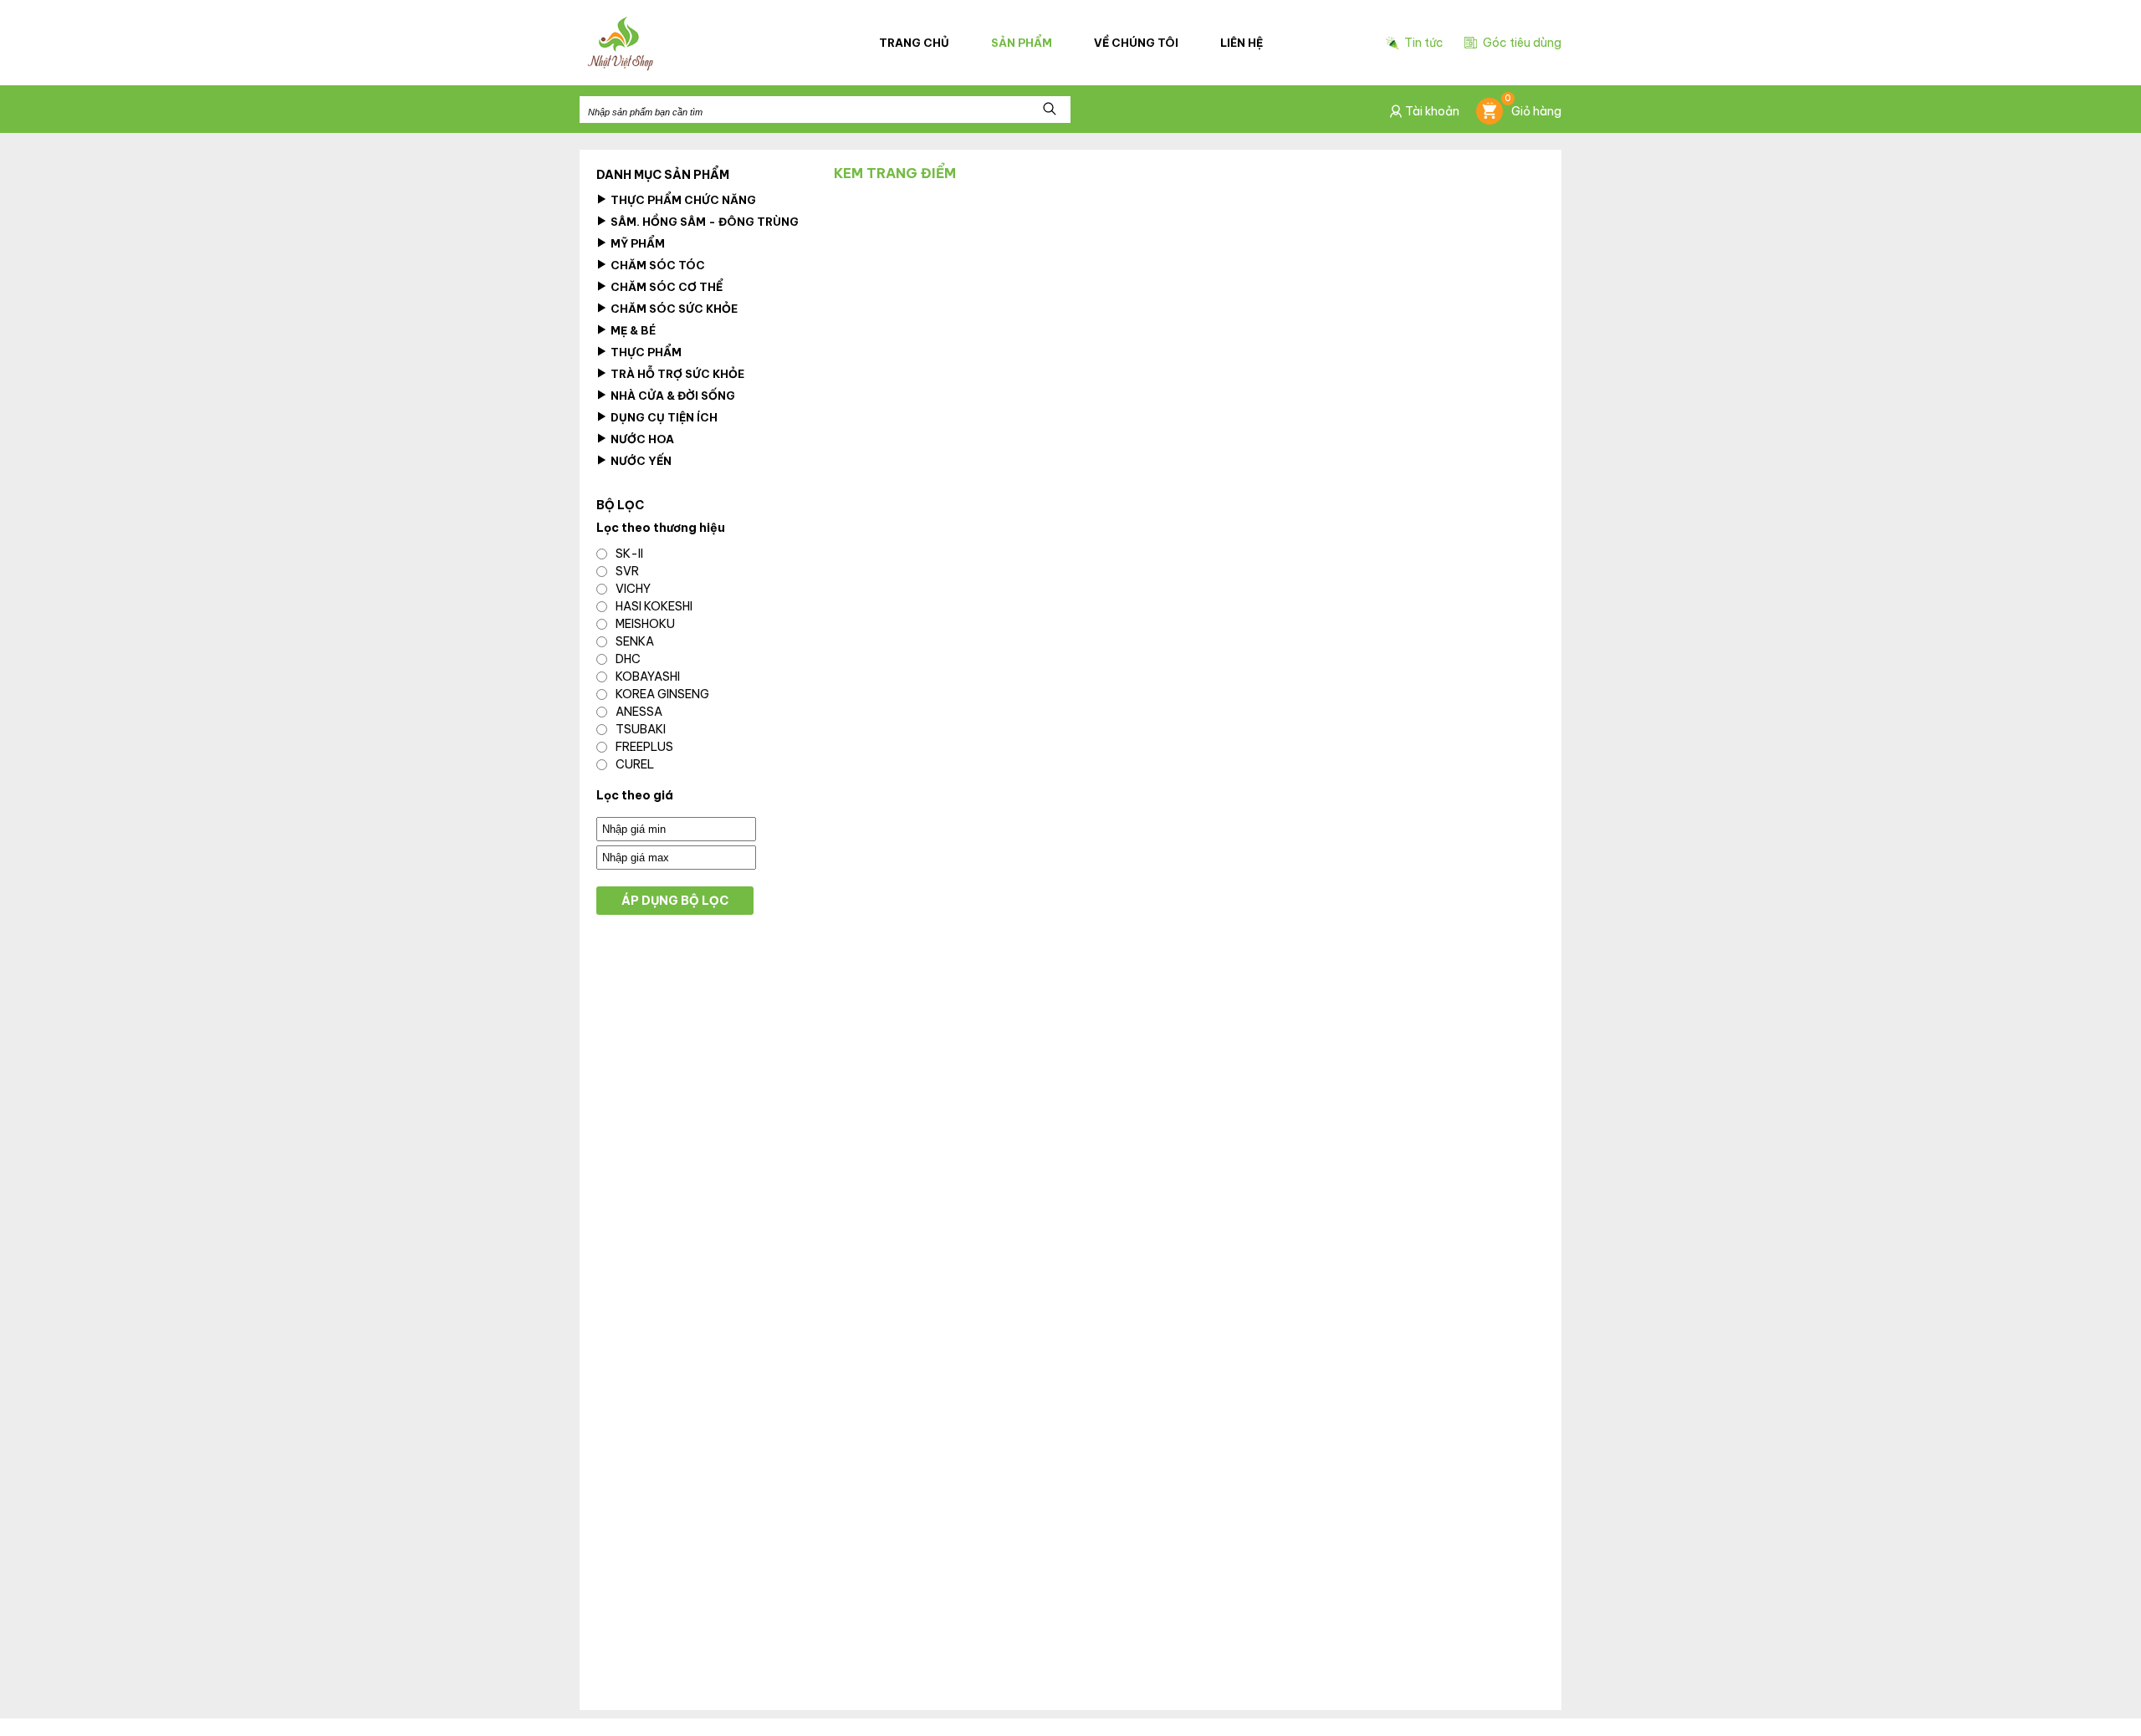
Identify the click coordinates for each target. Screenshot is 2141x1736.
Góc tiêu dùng (1522, 43)
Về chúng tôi (1136, 43)
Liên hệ (1242, 43)
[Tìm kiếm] (1050, 110)
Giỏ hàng (1533, 108)
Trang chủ (914, 43)
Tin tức (1424, 43)
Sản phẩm (1022, 43)
